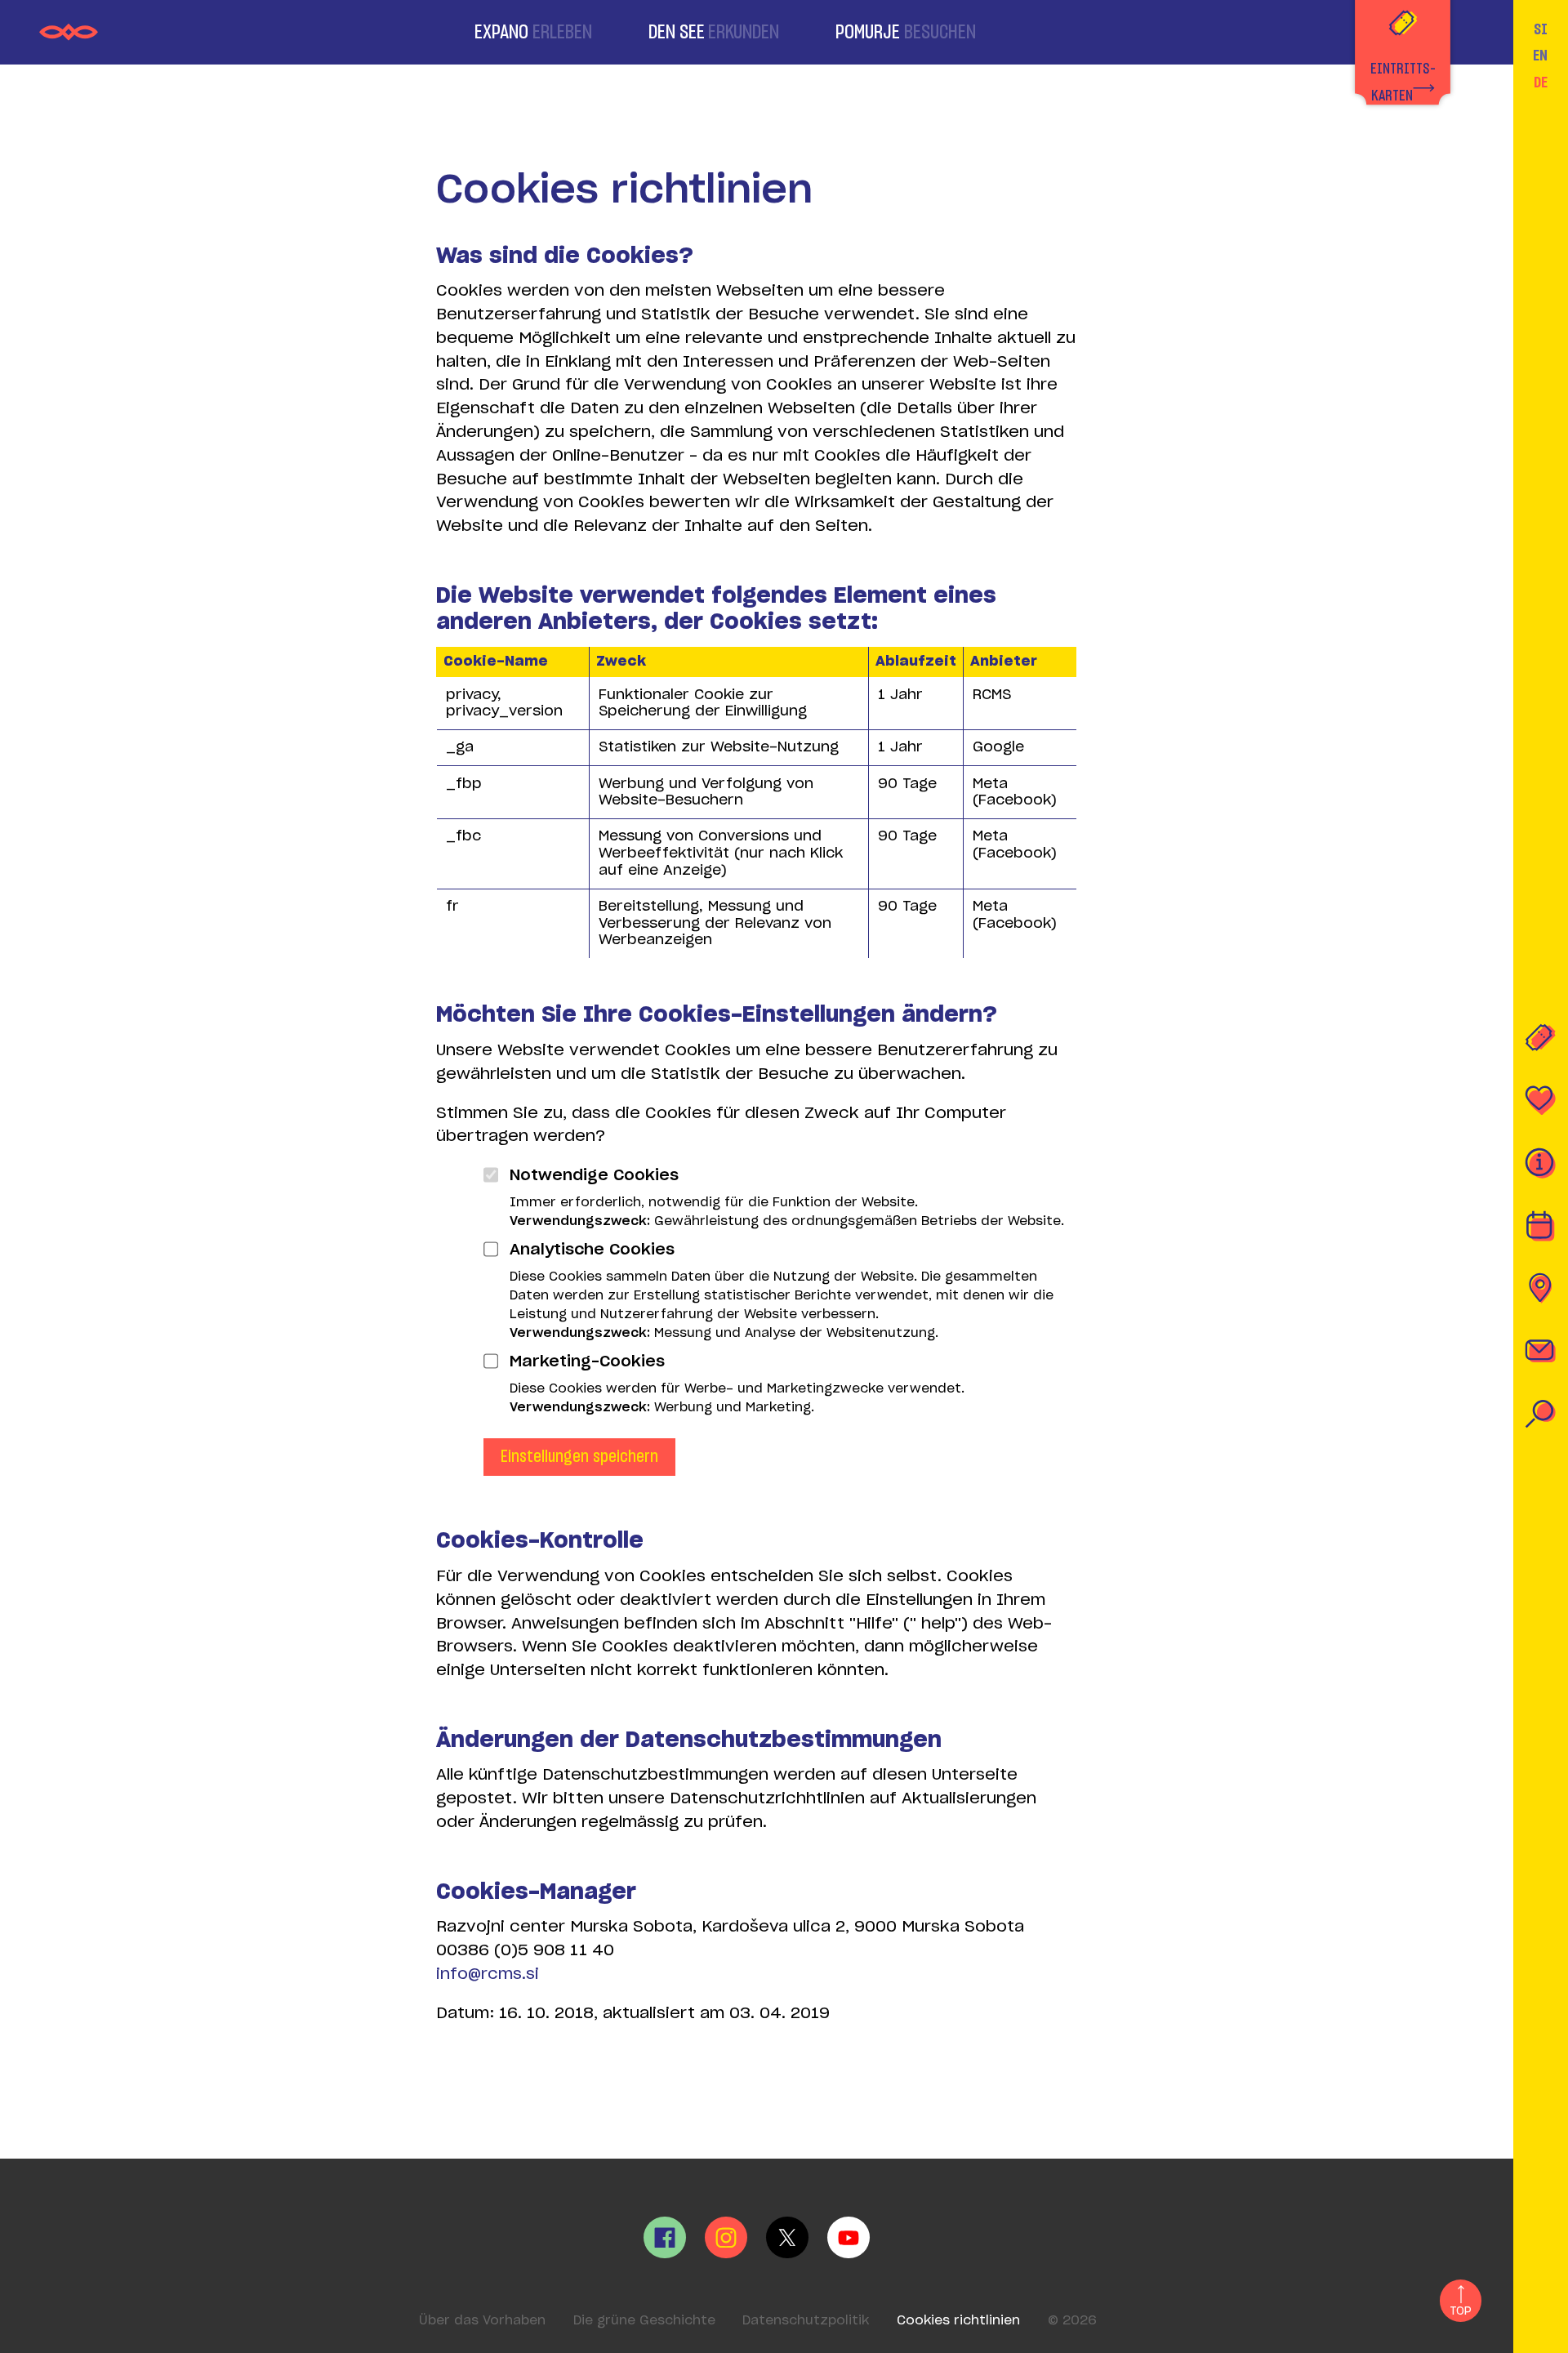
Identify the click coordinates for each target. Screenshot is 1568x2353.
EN (1540, 56)
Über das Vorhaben (482, 2321)
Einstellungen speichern (579, 1457)
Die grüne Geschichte (644, 2321)
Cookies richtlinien (958, 2321)
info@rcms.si (488, 1974)
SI (1541, 30)
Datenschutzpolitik (806, 2321)
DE (1541, 83)
